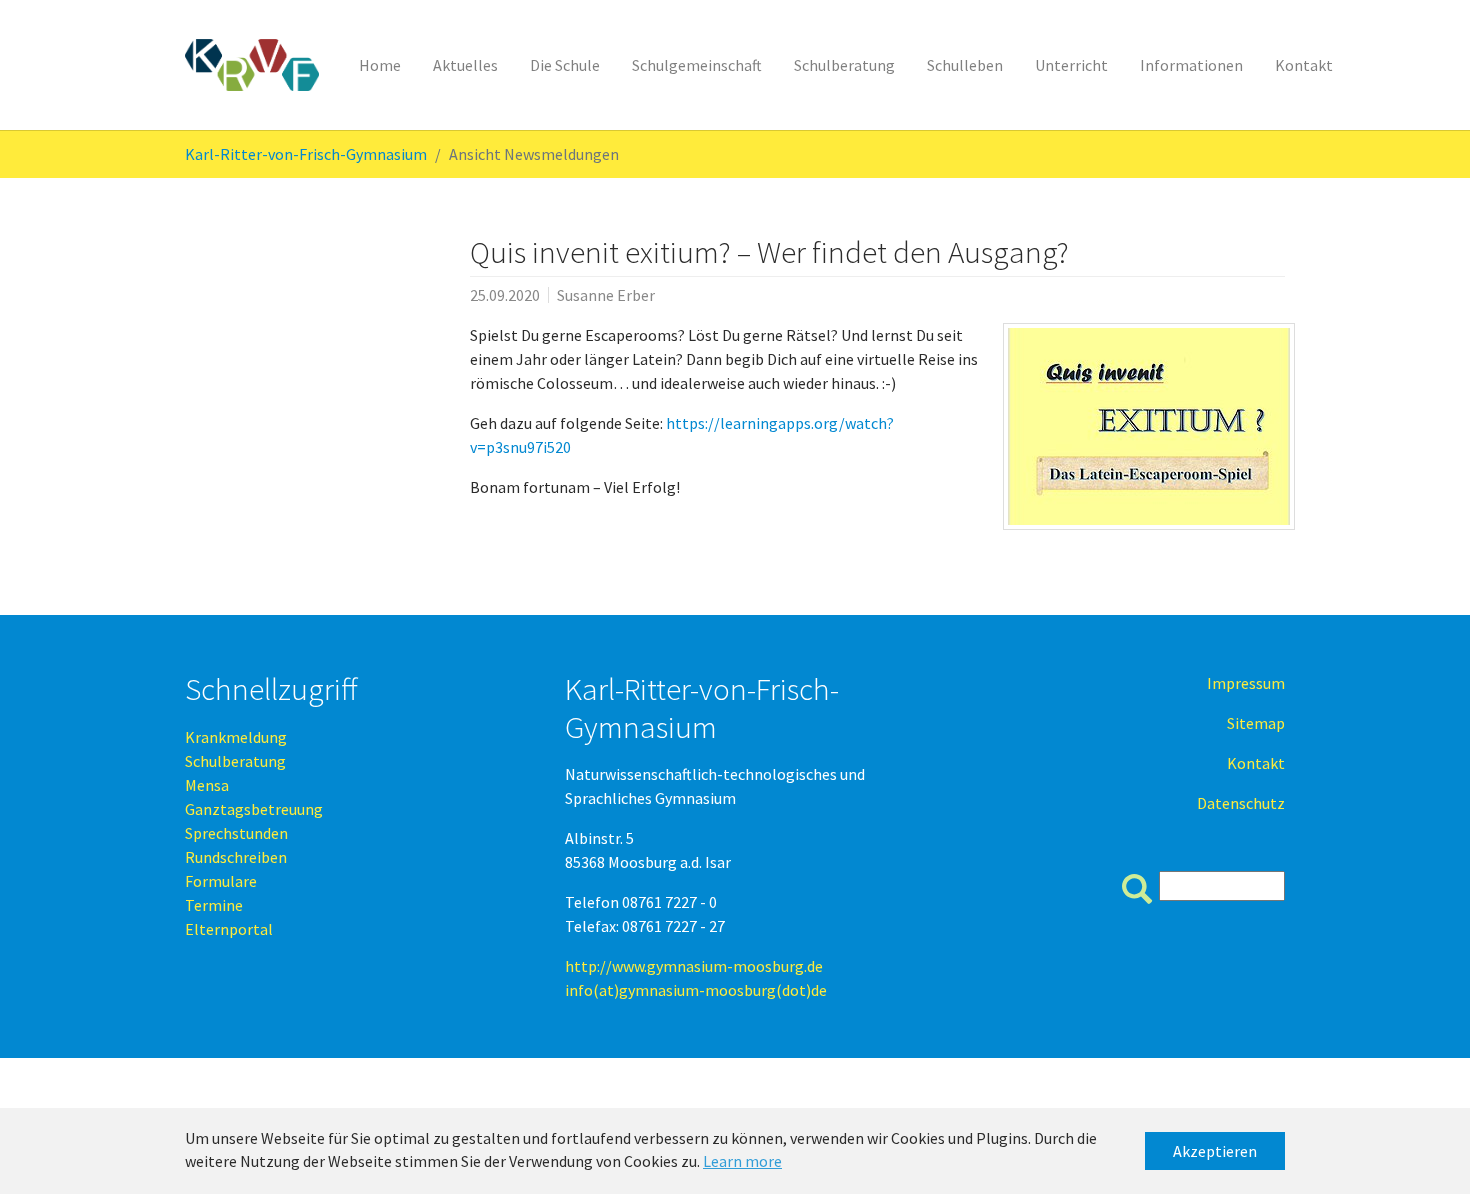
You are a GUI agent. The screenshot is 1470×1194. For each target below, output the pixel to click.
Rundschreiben (236, 857)
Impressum (1246, 683)
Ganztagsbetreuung (254, 809)
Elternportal (229, 929)
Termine (214, 905)
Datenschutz (1241, 803)
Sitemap (1256, 723)
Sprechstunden (236, 833)
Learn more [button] (742, 1161)
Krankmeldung (236, 737)
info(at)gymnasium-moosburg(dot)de (696, 990)
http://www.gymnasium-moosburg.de (694, 966)
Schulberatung (235, 761)
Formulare (221, 881)
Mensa (207, 785)
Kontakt (1256, 763)
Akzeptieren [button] (1215, 1151)
